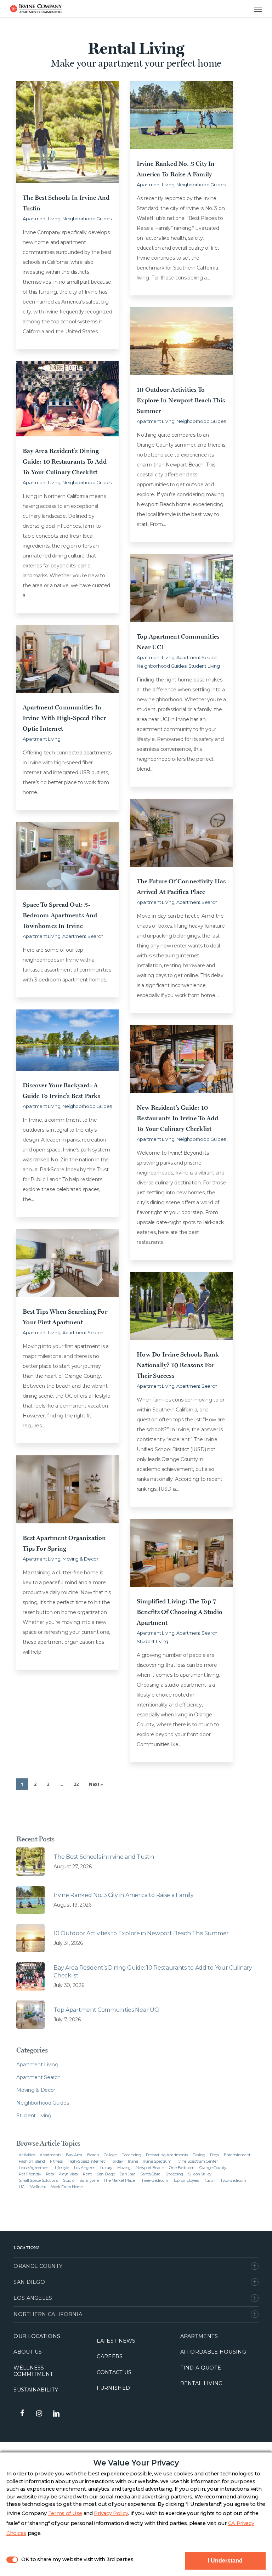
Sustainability (36, 2390)
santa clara (150, 2174)
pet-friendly (30, 2174)
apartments (50, 2155)
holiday (116, 2161)
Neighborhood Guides (87, 219)
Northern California (48, 2314)
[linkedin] (56, 2413)
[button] (251, 9)
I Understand (225, 2561)
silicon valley (200, 2174)
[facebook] (22, 2413)
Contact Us (114, 2372)
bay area (74, 2155)
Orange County (38, 2266)
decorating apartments (167, 2155)
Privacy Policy (111, 2513)
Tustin (210, 2180)
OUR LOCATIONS (37, 2336)
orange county (213, 2168)
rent (87, 2174)
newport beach (150, 2168)
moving (124, 2168)
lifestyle (62, 2168)
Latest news (116, 2341)
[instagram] (39, 2413)
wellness (38, 2187)
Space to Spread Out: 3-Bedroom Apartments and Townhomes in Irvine (60, 915)
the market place (119, 2180)
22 (76, 1784)
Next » (96, 1784)
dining (199, 2155)
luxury (106, 2168)
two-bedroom (233, 2180)
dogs (214, 2155)
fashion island (32, 2161)
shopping (174, 2174)
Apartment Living (41, 219)
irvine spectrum (157, 2161)
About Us (28, 2352)
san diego (106, 2174)
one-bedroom (182, 2168)
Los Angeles (33, 2298)
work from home (67, 2187)
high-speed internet (86, 2161)
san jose (127, 2174)
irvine (133, 2161)
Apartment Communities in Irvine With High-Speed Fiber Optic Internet (64, 718)
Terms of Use (65, 2513)
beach (93, 2155)
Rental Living (202, 2383)
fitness (56, 2161)
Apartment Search (197, 657)
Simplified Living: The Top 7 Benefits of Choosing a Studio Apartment (180, 1612)
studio (69, 2180)
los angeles (85, 2168)
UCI (22, 2187)
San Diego (29, 2282)
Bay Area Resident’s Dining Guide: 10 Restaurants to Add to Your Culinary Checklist (65, 461)
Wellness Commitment (33, 2371)
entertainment (237, 2155)
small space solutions (38, 2180)
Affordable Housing (213, 2352)
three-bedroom (154, 2180)
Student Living (204, 666)
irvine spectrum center (197, 2161)
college (110, 2155)
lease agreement (34, 2168)
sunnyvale (89, 2180)
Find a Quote (201, 2368)
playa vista (68, 2174)
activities (27, 2155)
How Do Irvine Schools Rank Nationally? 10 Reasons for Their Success (178, 1365)
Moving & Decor (80, 1559)
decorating (131, 2155)
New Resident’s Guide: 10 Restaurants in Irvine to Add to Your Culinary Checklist (177, 1118)
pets (50, 2174)
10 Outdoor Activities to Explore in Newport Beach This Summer (181, 400)
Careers (110, 2356)
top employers (186, 2180)
